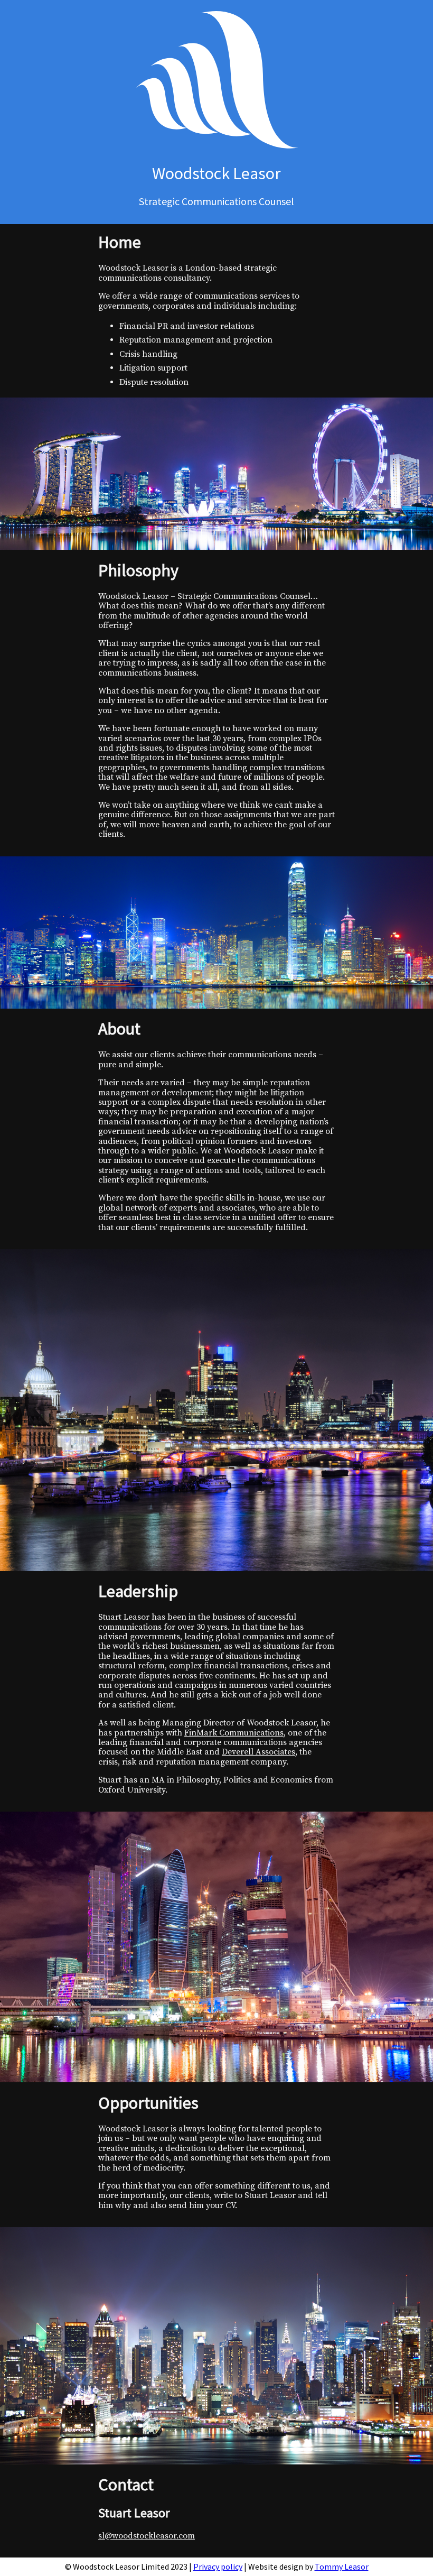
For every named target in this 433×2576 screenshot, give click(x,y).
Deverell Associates (258, 1752)
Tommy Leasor (342, 2566)
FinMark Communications (234, 1733)
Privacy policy (218, 2566)
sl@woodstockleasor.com (147, 2536)
